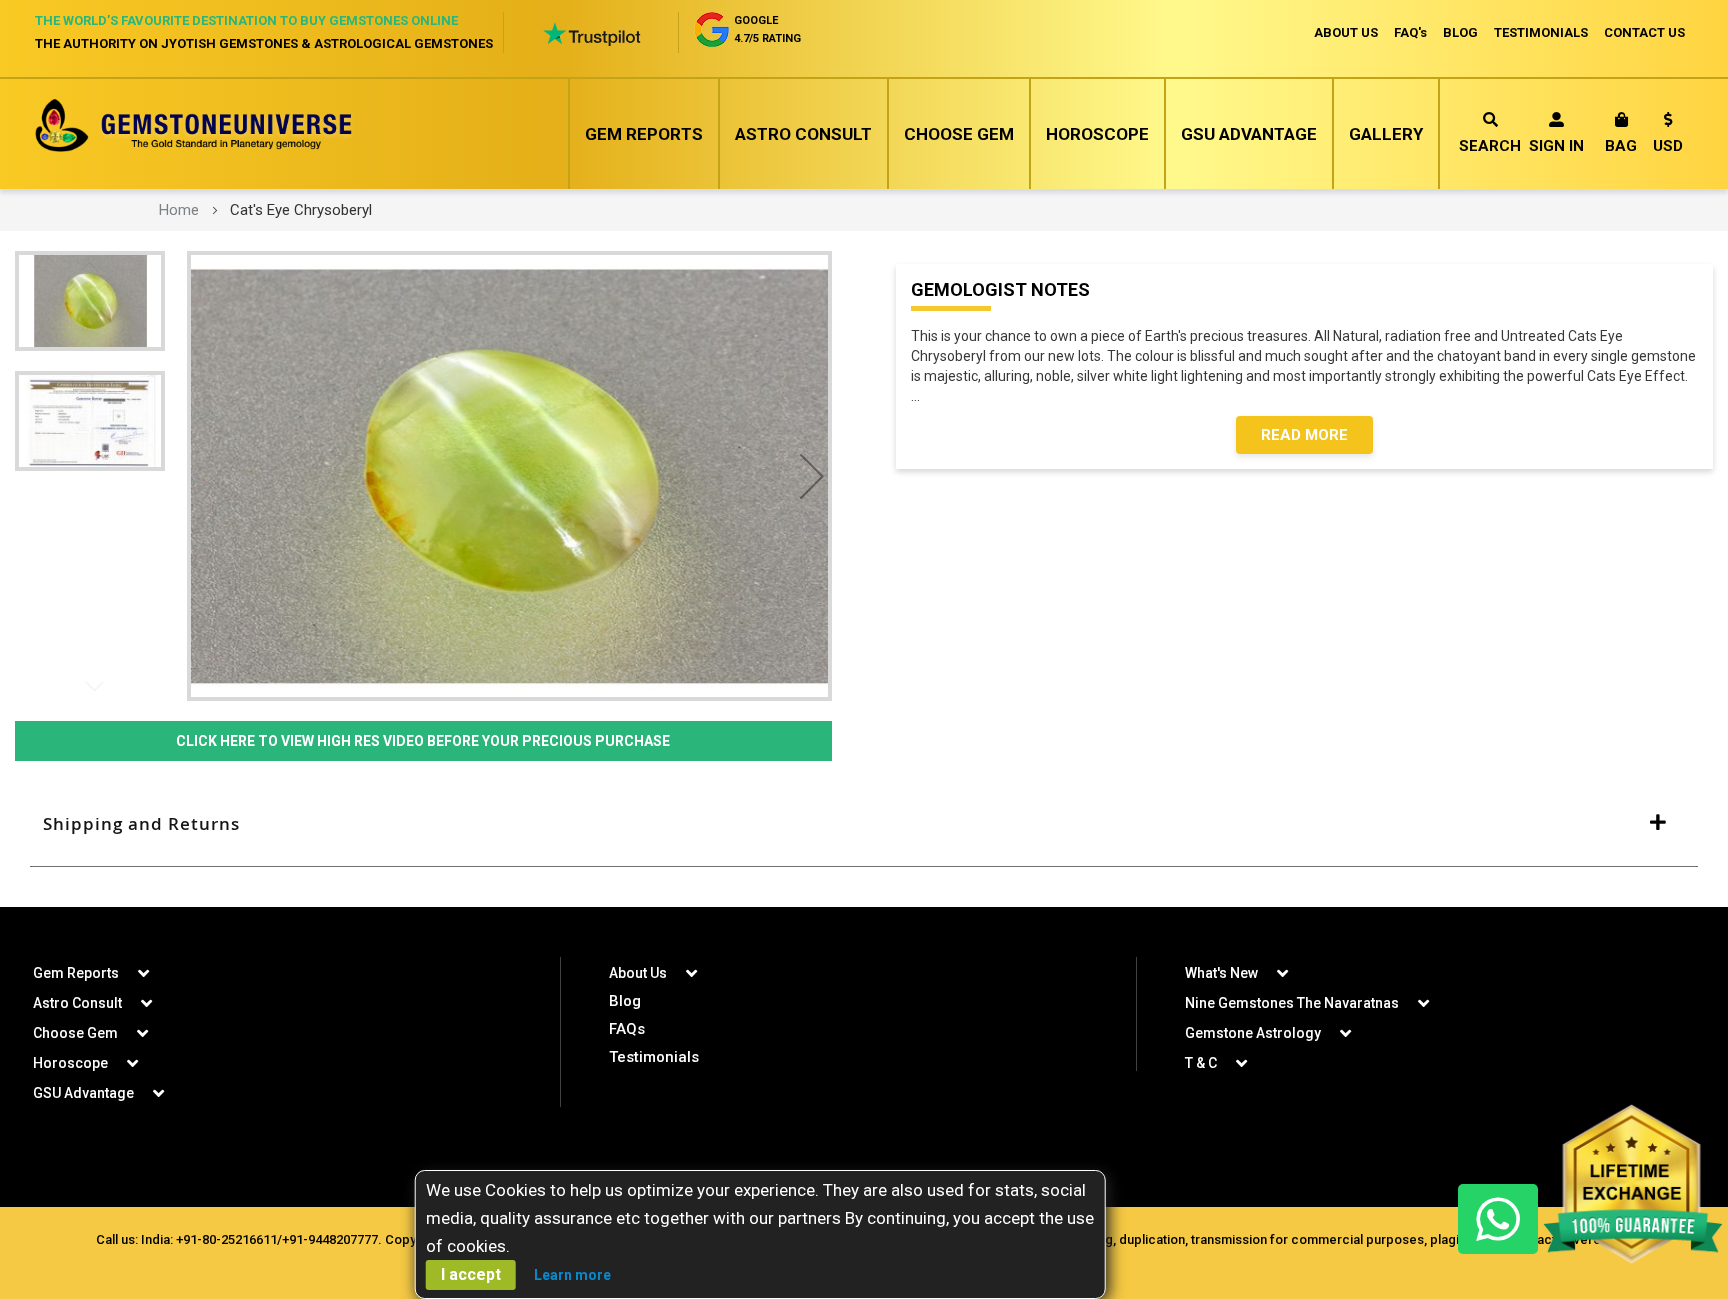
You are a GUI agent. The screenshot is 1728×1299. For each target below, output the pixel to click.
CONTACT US (1644, 32)
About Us (638, 973)
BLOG (1460, 32)
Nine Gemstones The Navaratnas (1292, 1003)
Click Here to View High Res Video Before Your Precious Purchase (423, 741)
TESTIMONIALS (1541, 32)
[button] (1668, 136)
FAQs (627, 1029)
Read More (1304, 435)
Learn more (572, 1275)
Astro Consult (803, 134)
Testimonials (654, 1057)
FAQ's (1410, 32)
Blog (625, 1001)
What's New (1221, 973)
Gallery (1386, 134)
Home (179, 210)
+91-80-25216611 (226, 1239)
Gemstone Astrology (1253, 1033)
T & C (1201, 1063)
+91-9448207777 (330, 1239)
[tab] (864, 824)
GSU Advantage (1249, 134)
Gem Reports (644, 134)
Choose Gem (959, 134)
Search (1490, 146)
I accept (471, 1274)
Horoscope (1097, 134)
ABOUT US (1346, 32)
